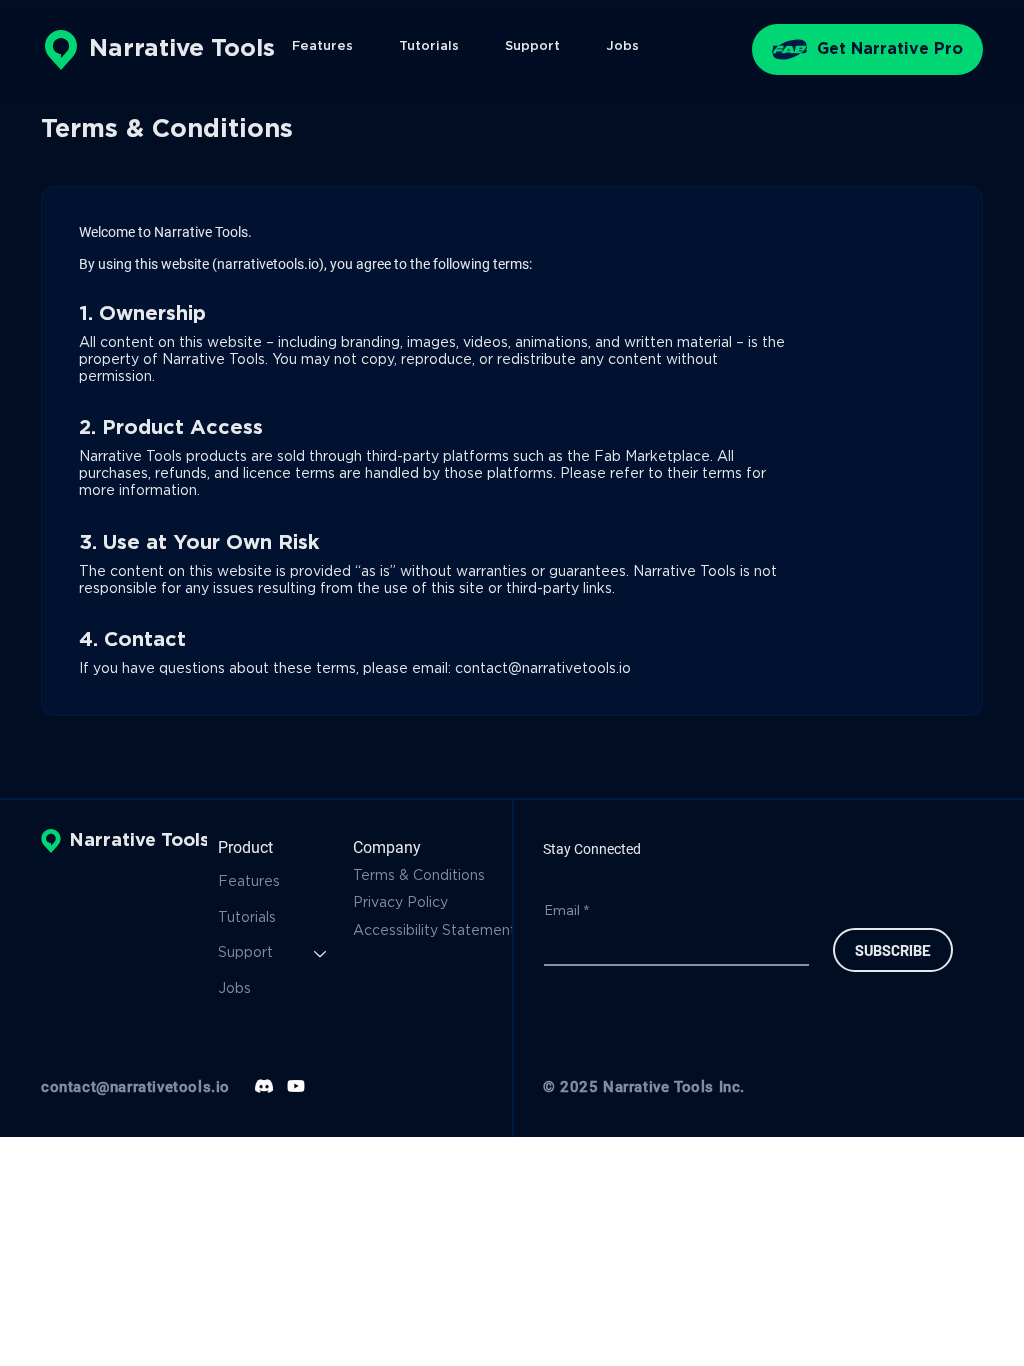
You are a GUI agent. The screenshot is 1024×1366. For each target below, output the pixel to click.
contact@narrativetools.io (543, 669)
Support (245, 953)
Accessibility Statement (434, 931)
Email (566, 910)
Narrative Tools (182, 49)
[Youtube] (296, 1086)
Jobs (234, 989)
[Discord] (264, 1086)
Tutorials (247, 918)
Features (249, 882)
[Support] (321, 954)
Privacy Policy (402, 903)
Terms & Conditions (421, 876)
